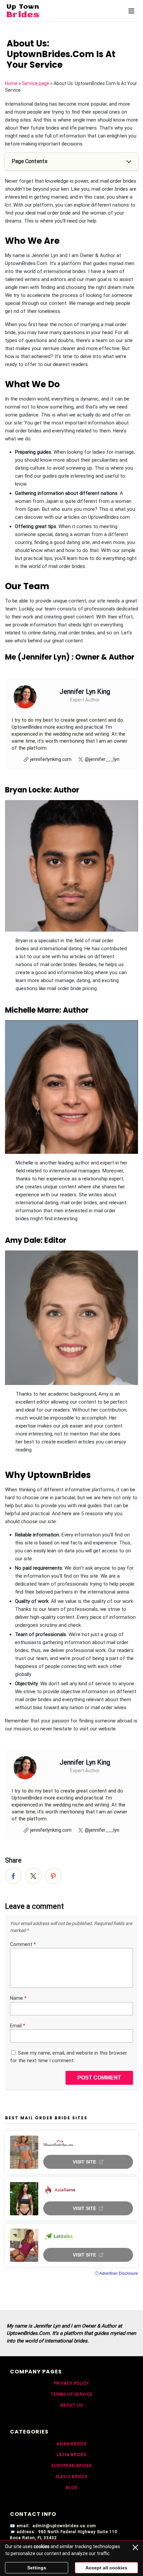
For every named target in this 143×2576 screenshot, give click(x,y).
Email (18, 2026)
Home (11, 83)
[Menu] (131, 11)
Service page (36, 83)
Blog (72, 2488)
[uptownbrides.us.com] (40, 11)
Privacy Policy (71, 2383)
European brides (72, 2466)
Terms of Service (71, 2394)
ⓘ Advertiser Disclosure (116, 2273)
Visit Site (84, 2162)
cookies (42, 2546)
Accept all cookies (106, 2568)
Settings (37, 2568)
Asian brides (71, 2444)
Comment (23, 1944)
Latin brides (72, 2455)
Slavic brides (71, 2477)
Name (18, 1998)
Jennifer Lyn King (85, 691)
